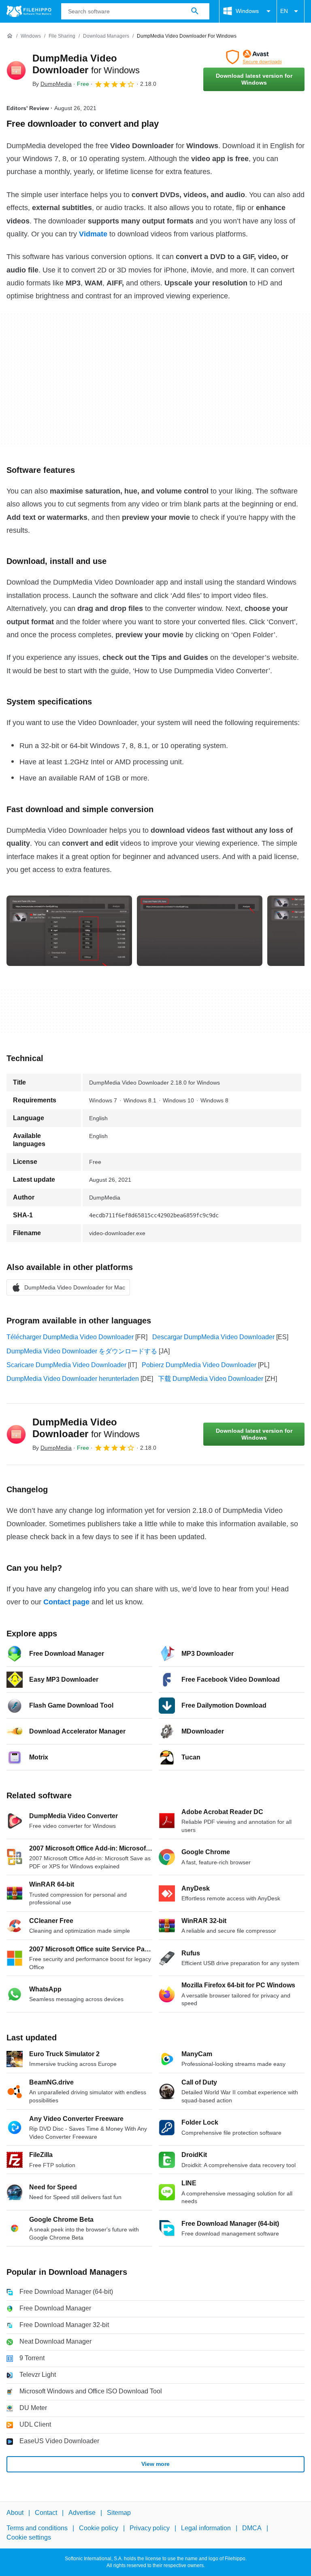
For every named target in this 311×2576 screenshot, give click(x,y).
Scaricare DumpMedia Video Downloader (66, 1365)
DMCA (252, 2528)
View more (155, 2464)
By (52, 84)
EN (284, 11)
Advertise (82, 2513)
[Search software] (195, 11)
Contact (46, 2513)
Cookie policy (99, 2528)
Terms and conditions (37, 2528)
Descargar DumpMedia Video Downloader (213, 1337)
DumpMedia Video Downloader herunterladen (73, 1379)
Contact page (66, 1602)
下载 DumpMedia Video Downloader (211, 1379)
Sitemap (119, 2513)
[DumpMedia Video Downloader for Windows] (16, 70)
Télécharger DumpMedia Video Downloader (70, 1337)
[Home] (10, 36)
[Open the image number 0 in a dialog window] (69, 931)
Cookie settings (29, 2537)
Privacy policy (150, 2528)
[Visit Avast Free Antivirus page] (254, 57)
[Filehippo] (29, 11)
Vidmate (93, 234)
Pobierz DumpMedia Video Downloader (199, 1365)
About (15, 2513)
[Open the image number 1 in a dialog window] (200, 931)
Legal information (206, 2528)
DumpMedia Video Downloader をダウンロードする (82, 1351)
